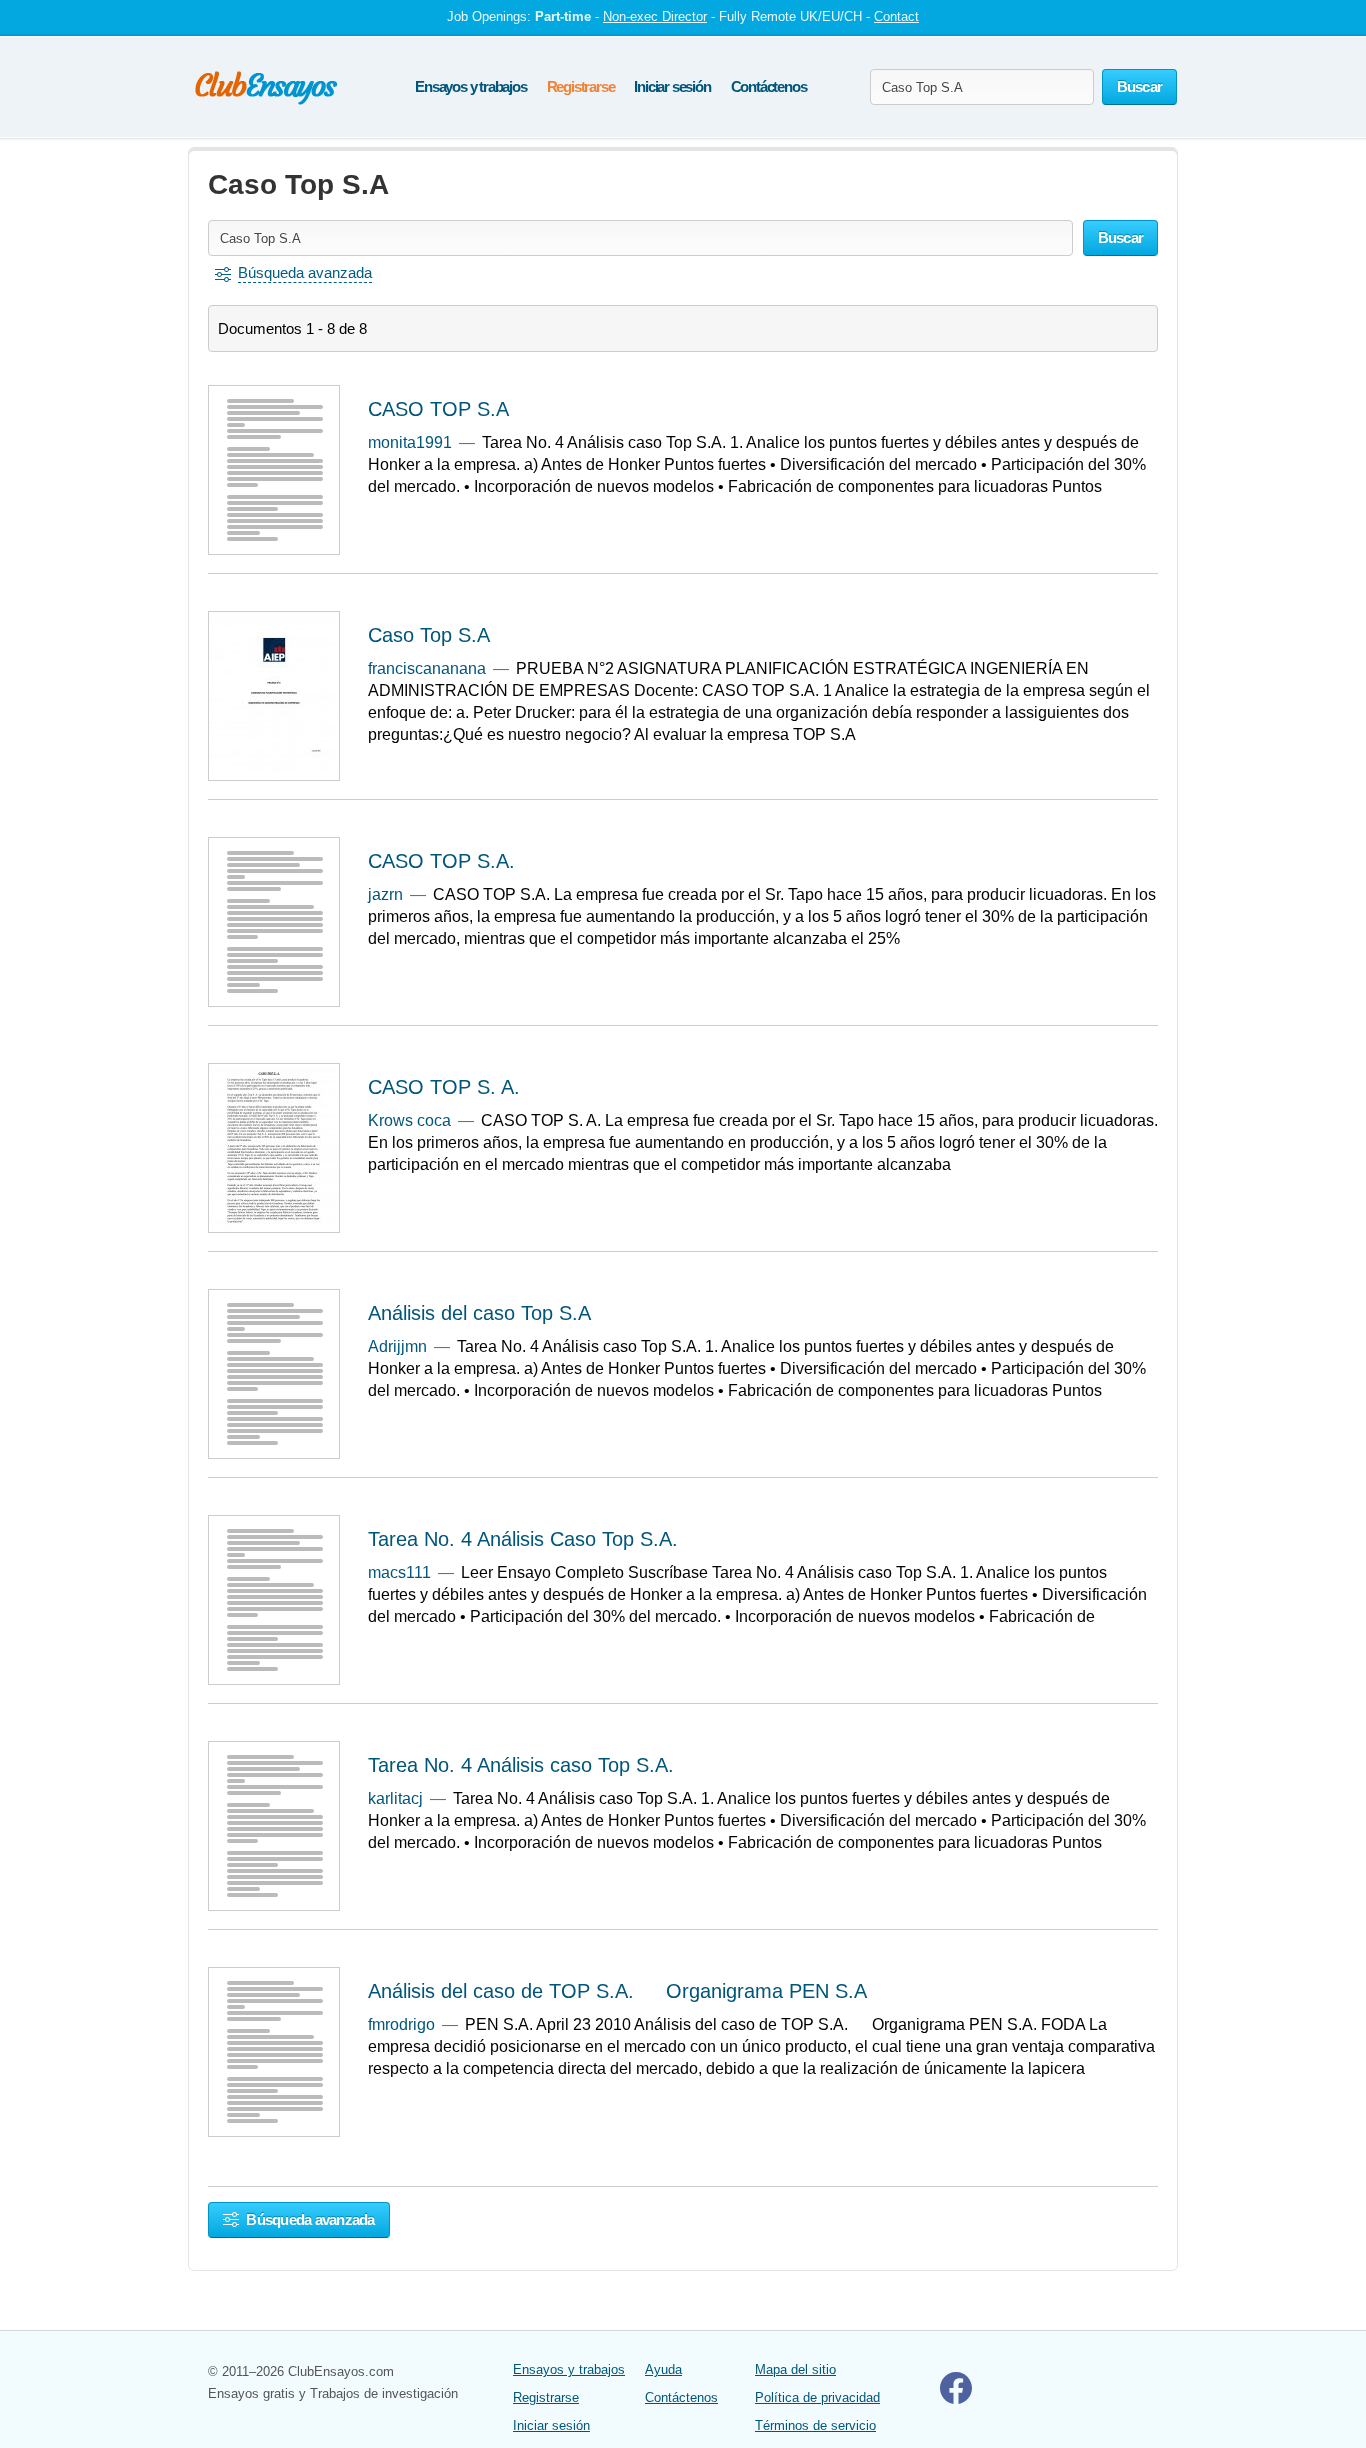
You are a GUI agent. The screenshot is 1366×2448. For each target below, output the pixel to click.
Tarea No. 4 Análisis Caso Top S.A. (523, 1539)
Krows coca (409, 1120)
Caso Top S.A (429, 635)
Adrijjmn (397, 1346)
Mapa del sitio (795, 2369)
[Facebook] (956, 2399)
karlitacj (395, 1798)
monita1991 (410, 442)
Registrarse (581, 86)
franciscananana (427, 668)
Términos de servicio (815, 2425)
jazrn (385, 894)
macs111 (399, 1572)
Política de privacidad (817, 2397)
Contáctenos (769, 86)
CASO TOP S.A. (441, 861)
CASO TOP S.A (438, 409)
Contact (896, 16)
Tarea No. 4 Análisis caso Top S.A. (521, 1765)
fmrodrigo (401, 2024)
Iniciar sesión (672, 86)
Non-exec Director (655, 16)
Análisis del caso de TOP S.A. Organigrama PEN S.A (617, 1991)
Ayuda (663, 2369)
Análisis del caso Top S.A (479, 1313)
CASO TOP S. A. (444, 1087)
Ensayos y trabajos (470, 86)
